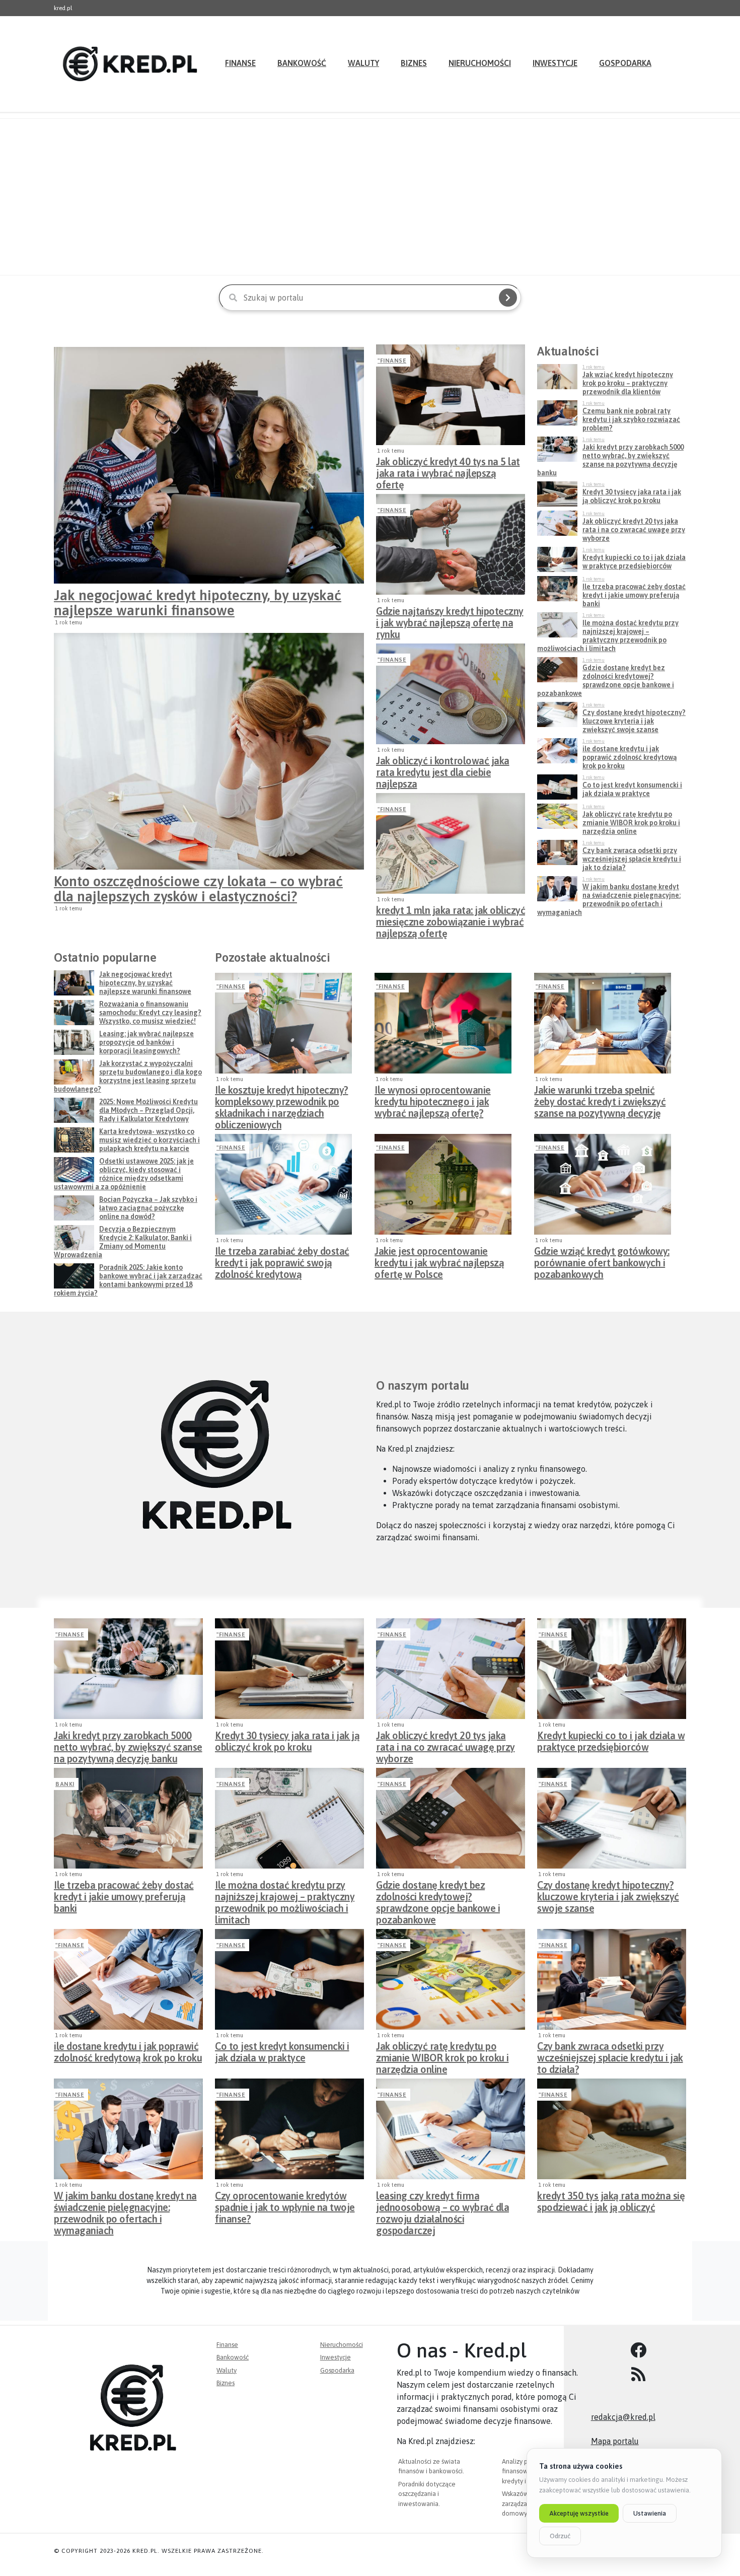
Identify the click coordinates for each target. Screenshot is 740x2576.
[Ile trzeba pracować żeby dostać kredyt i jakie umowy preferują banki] (128, 1818)
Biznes (414, 63)
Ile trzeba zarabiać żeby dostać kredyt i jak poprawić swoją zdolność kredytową (282, 1260)
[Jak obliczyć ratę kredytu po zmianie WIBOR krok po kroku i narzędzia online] (451, 1979)
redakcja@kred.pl (623, 2417)
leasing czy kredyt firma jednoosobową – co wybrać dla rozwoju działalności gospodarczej (442, 2204)
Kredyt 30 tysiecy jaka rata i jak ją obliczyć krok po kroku (287, 1741)
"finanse (392, 361)
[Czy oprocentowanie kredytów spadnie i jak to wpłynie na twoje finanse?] (289, 2129)
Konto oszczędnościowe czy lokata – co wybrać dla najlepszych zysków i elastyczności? (198, 889)
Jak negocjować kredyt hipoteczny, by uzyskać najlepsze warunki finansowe (198, 603)
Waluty (363, 63)
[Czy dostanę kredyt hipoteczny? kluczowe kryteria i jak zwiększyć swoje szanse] (612, 1818)
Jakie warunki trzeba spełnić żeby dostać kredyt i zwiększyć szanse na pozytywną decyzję (600, 1099)
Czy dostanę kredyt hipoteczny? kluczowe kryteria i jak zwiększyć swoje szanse (608, 1894)
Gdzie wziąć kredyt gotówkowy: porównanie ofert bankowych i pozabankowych (602, 1260)
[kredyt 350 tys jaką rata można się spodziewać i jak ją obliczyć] (612, 2129)
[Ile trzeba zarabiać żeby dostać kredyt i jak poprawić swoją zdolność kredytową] (283, 1184)
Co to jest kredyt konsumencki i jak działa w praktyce (282, 2052)
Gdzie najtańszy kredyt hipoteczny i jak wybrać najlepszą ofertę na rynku (450, 620)
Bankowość (302, 63)
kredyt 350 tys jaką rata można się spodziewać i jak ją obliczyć (611, 2201)
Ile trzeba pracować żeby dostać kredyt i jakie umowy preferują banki (124, 1894)
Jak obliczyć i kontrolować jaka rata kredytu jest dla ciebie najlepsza (443, 769)
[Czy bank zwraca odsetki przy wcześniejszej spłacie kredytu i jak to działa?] (612, 1979)
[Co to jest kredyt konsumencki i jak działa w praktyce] (289, 1979)
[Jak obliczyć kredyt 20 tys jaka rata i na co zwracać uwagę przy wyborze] (451, 1669)
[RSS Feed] (639, 2375)
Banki (65, 1784)
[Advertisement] (370, 197)
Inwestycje (555, 63)
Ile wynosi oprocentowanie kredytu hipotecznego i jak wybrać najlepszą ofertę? (433, 1099)
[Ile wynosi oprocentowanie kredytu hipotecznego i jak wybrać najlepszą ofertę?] (443, 1023)
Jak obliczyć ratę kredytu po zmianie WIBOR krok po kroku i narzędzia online (442, 2055)
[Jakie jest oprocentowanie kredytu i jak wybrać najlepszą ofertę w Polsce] (443, 1184)
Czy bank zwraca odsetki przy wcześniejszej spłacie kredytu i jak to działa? (610, 2055)
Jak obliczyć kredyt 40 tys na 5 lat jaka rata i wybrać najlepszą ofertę (448, 470)
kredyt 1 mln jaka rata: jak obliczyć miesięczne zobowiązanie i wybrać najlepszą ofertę (451, 919)
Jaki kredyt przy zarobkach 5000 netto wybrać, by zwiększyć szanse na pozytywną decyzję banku (128, 1744)
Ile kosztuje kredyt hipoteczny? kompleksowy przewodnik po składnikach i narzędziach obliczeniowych (282, 1099)
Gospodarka (625, 63)
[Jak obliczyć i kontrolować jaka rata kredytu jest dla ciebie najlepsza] (451, 694)
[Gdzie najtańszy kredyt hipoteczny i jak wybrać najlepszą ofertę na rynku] (451, 544)
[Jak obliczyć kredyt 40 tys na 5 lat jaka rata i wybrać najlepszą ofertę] (451, 395)
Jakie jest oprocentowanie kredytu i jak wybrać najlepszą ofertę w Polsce (439, 1260)
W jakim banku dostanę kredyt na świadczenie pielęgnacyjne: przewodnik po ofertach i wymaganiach (125, 2204)
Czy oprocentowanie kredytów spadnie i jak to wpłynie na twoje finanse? (285, 2204)
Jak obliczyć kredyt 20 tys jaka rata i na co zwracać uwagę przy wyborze (446, 1744)
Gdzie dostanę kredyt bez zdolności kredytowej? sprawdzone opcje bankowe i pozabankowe (438, 1894)
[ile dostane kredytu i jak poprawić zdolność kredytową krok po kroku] (128, 1979)
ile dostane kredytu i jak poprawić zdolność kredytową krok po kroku (128, 2052)
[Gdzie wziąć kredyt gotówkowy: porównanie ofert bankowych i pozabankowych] (603, 1184)
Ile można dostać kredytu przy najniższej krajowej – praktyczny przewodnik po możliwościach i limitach (285, 1894)
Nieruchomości (480, 63)
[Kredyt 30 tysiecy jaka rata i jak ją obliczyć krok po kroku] (289, 1669)
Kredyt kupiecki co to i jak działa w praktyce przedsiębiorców (611, 1741)
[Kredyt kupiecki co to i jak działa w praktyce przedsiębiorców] (612, 1669)
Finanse (240, 63)
